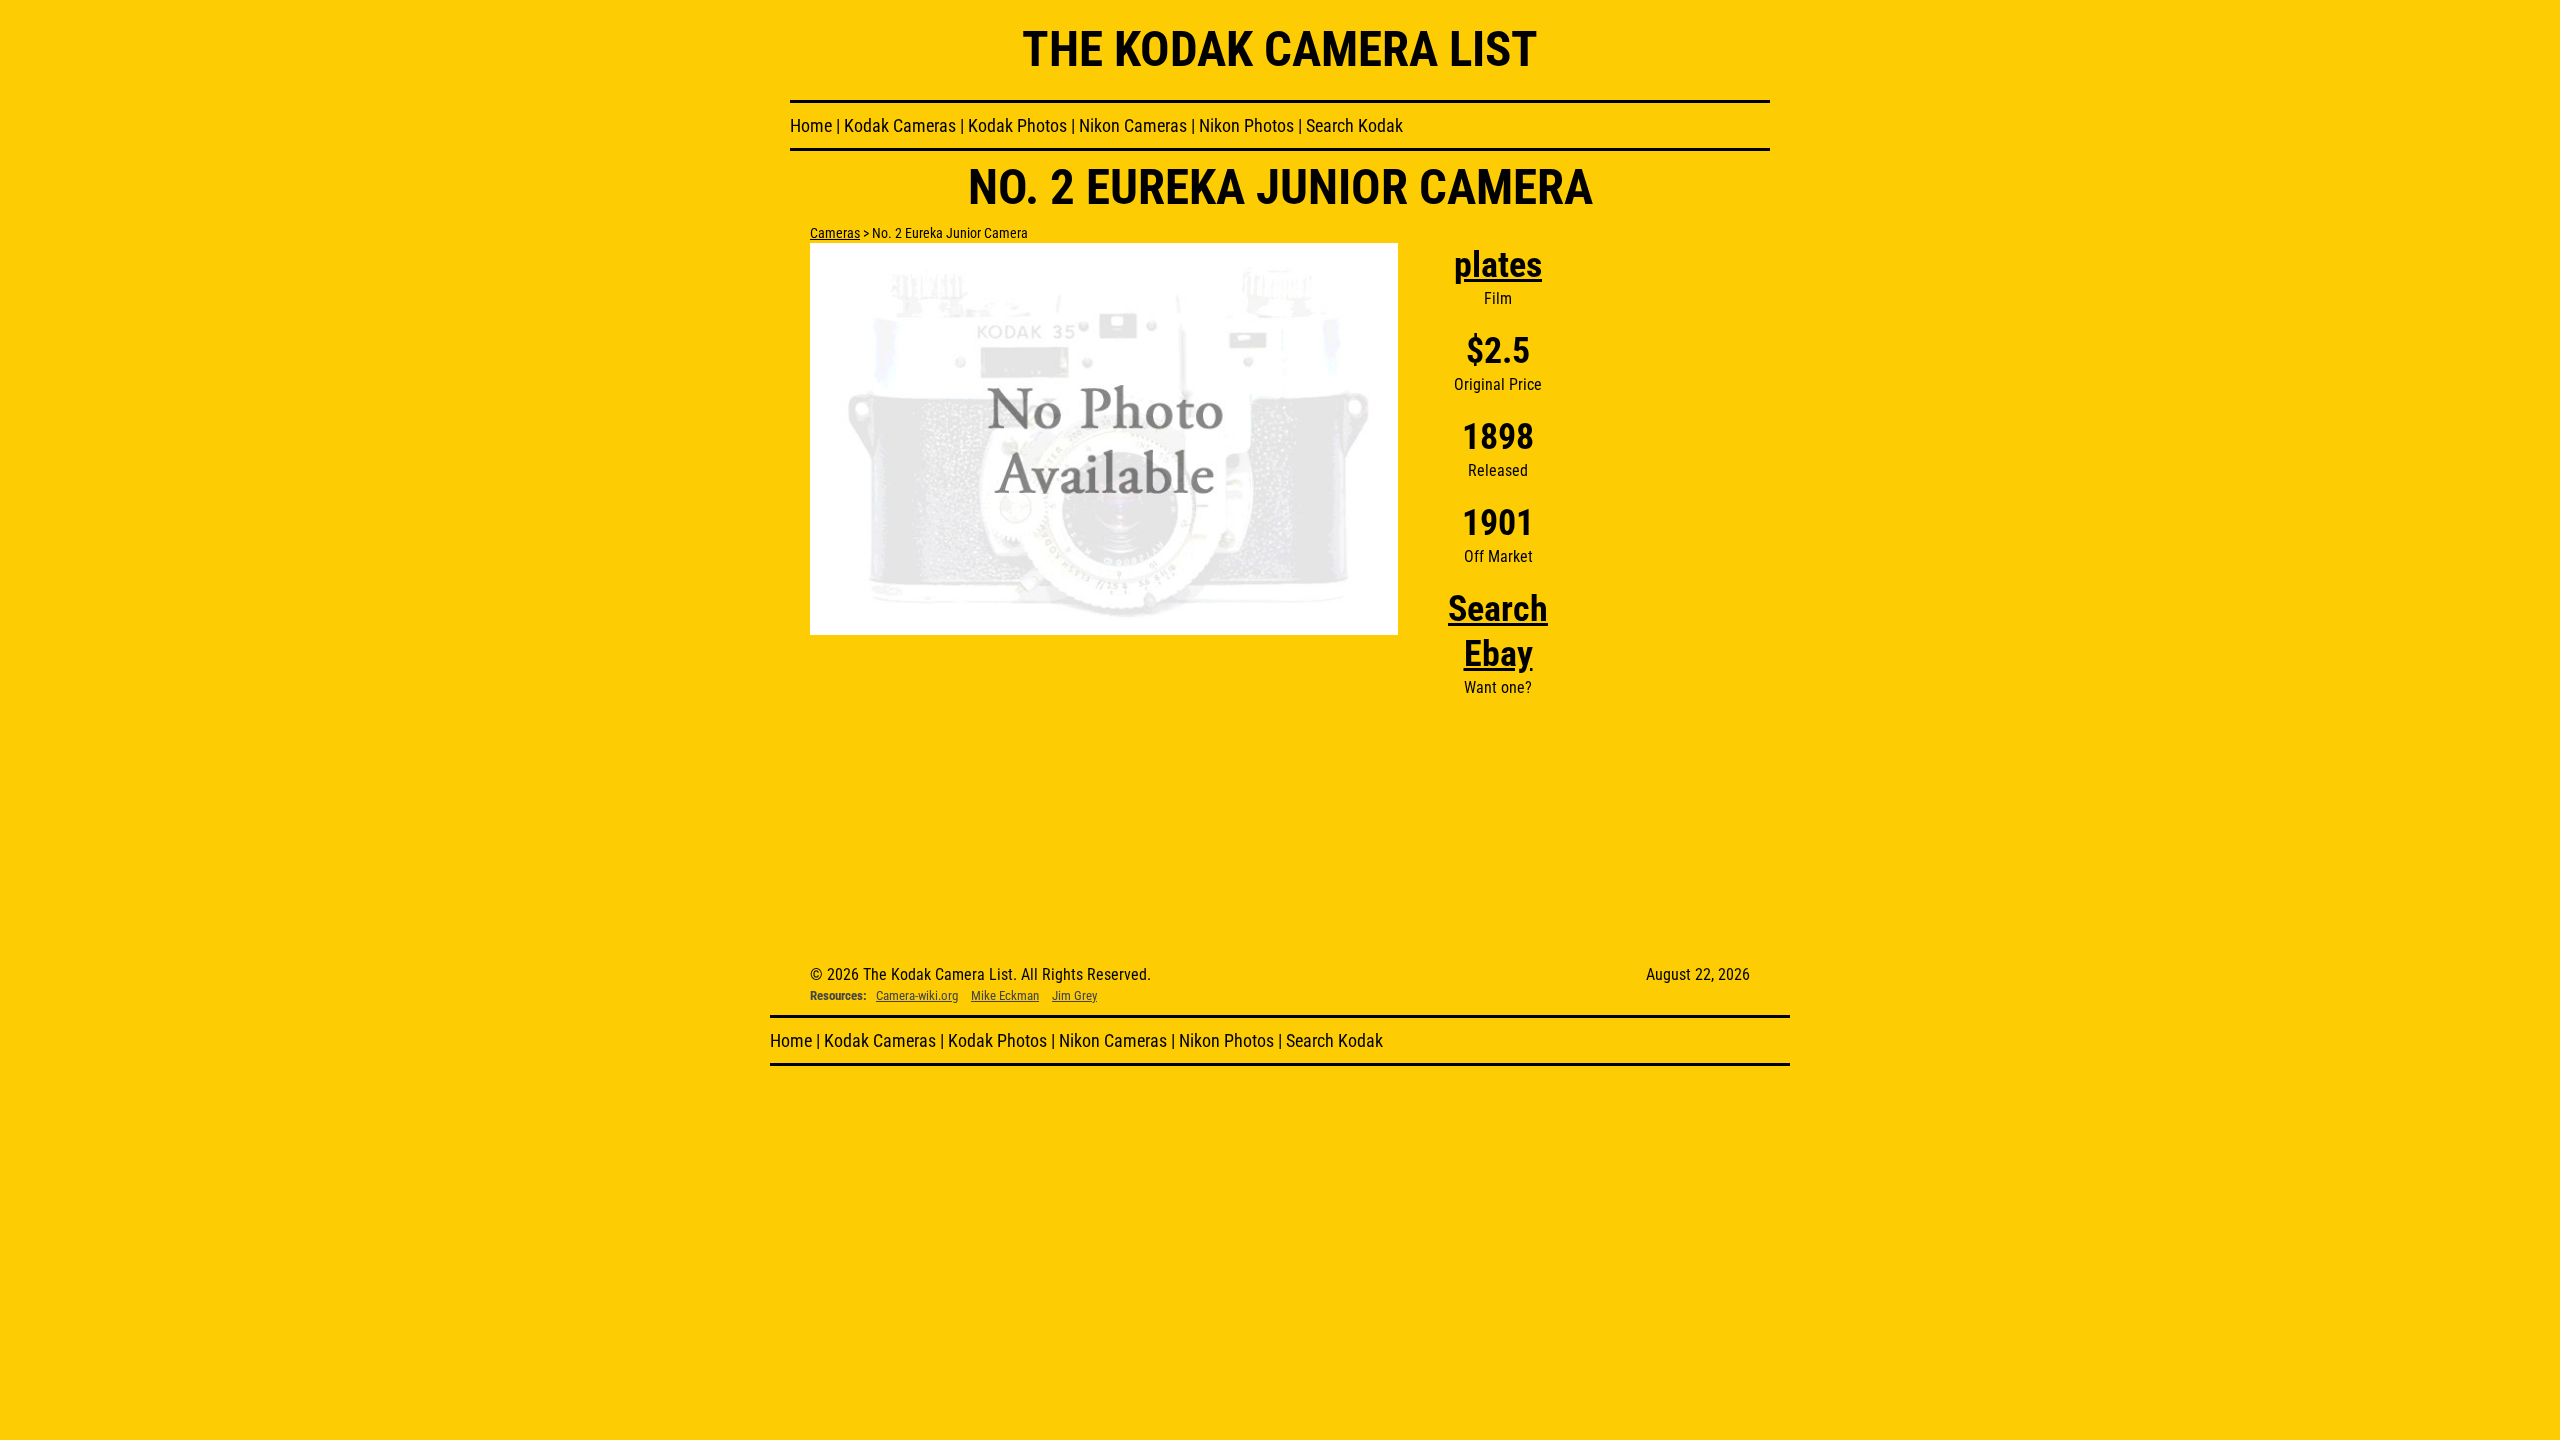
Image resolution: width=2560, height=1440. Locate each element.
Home (811, 125)
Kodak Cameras (900, 125)
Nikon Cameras (1133, 125)
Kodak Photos (1017, 125)
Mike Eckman (1005, 995)
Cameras (835, 233)
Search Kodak (1354, 125)
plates (1498, 265)
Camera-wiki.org (917, 995)
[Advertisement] (1674, 543)
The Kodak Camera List (1280, 49)
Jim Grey (1074, 995)
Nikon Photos (1246, 125)
